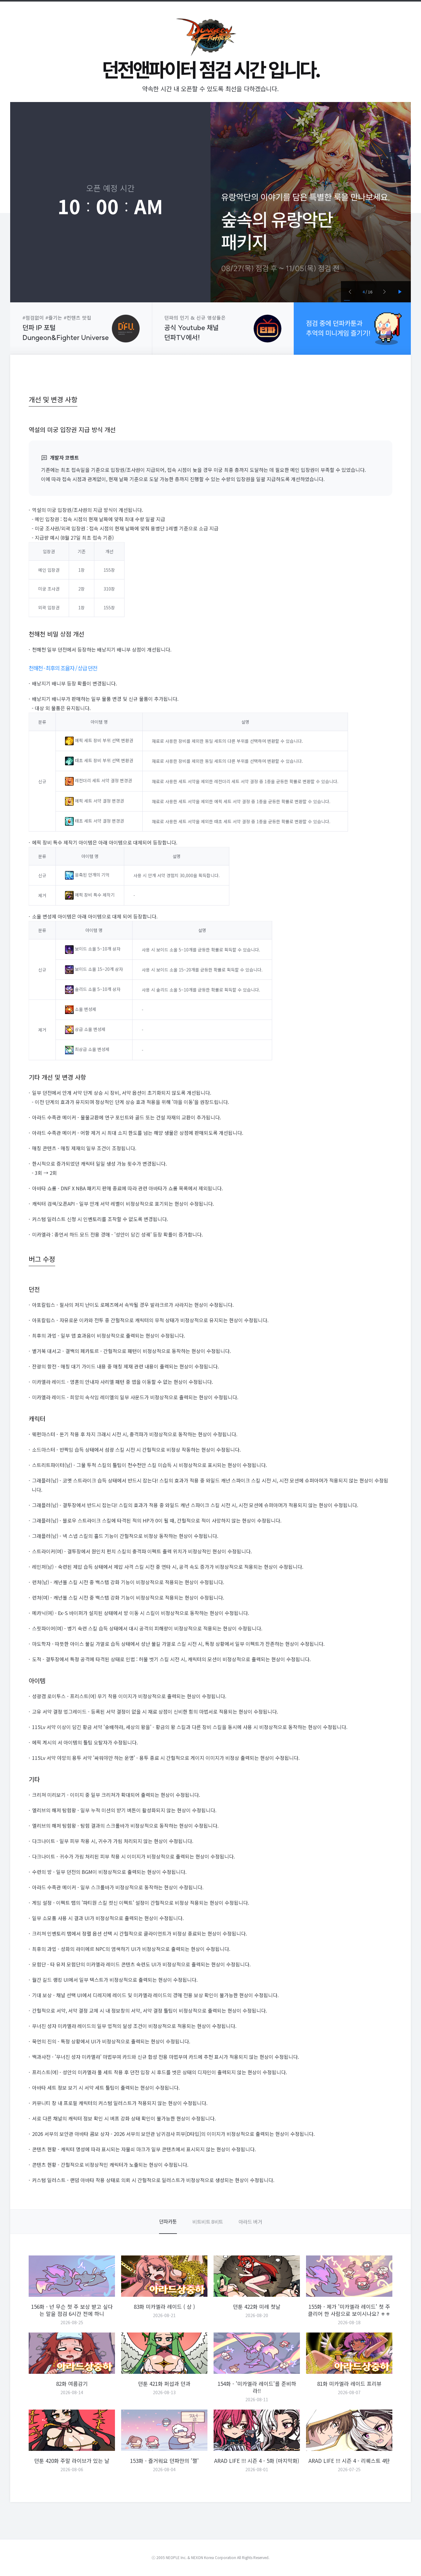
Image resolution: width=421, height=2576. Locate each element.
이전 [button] (350, 292)
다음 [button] (384, 292)
